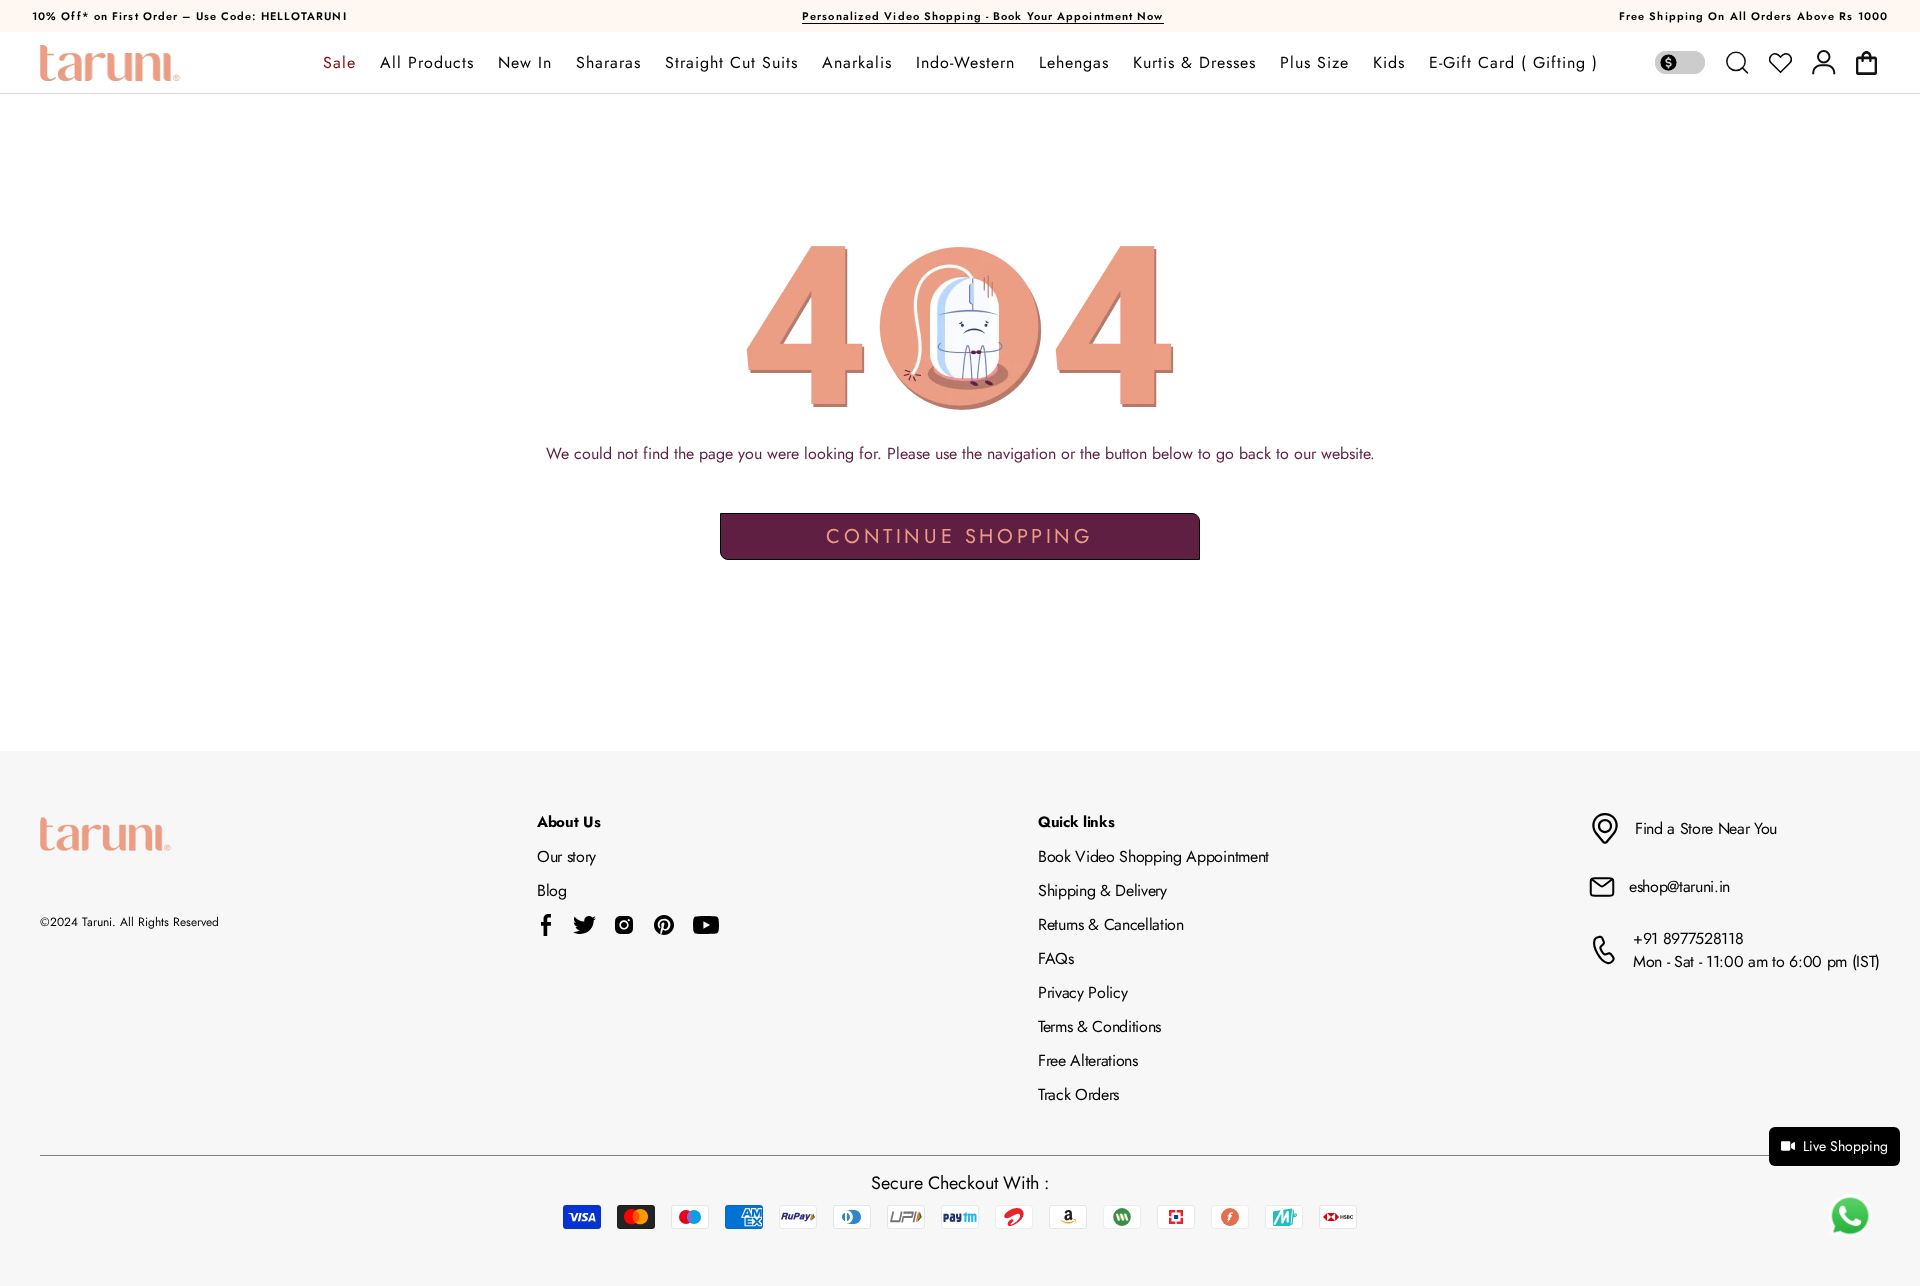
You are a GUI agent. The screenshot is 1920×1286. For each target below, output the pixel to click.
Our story (566, 856)
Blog (552, 890)
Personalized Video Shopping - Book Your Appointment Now (983, 16)
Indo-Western (965, 63)
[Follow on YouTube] (706, 925)
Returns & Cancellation (1111, 924)
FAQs (1056, 958)
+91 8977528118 (1688, 938)
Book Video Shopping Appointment (1153, 856)
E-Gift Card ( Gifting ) (1513, 63)
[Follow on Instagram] (624, 925)
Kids (1389, 63)
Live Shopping (1845, 1146)
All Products (427, 63)
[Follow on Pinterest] (664, 925)
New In (525, 63)
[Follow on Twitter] (584, 925)
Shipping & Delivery (1102, 890)
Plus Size (1314, 63)
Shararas (608, 63)
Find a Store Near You (1706, 828)
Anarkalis (857, 63)
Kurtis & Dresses (1194, 63)
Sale (339, 63)
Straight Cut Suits (731, 63)
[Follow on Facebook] (546, 925)
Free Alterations (1088, 1060)
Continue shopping (959, 536)
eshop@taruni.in (1679, 886)
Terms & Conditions (1099, 1026)
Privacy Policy (1083, 992)
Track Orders (1078, 1094)
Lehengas (1074, 63)
